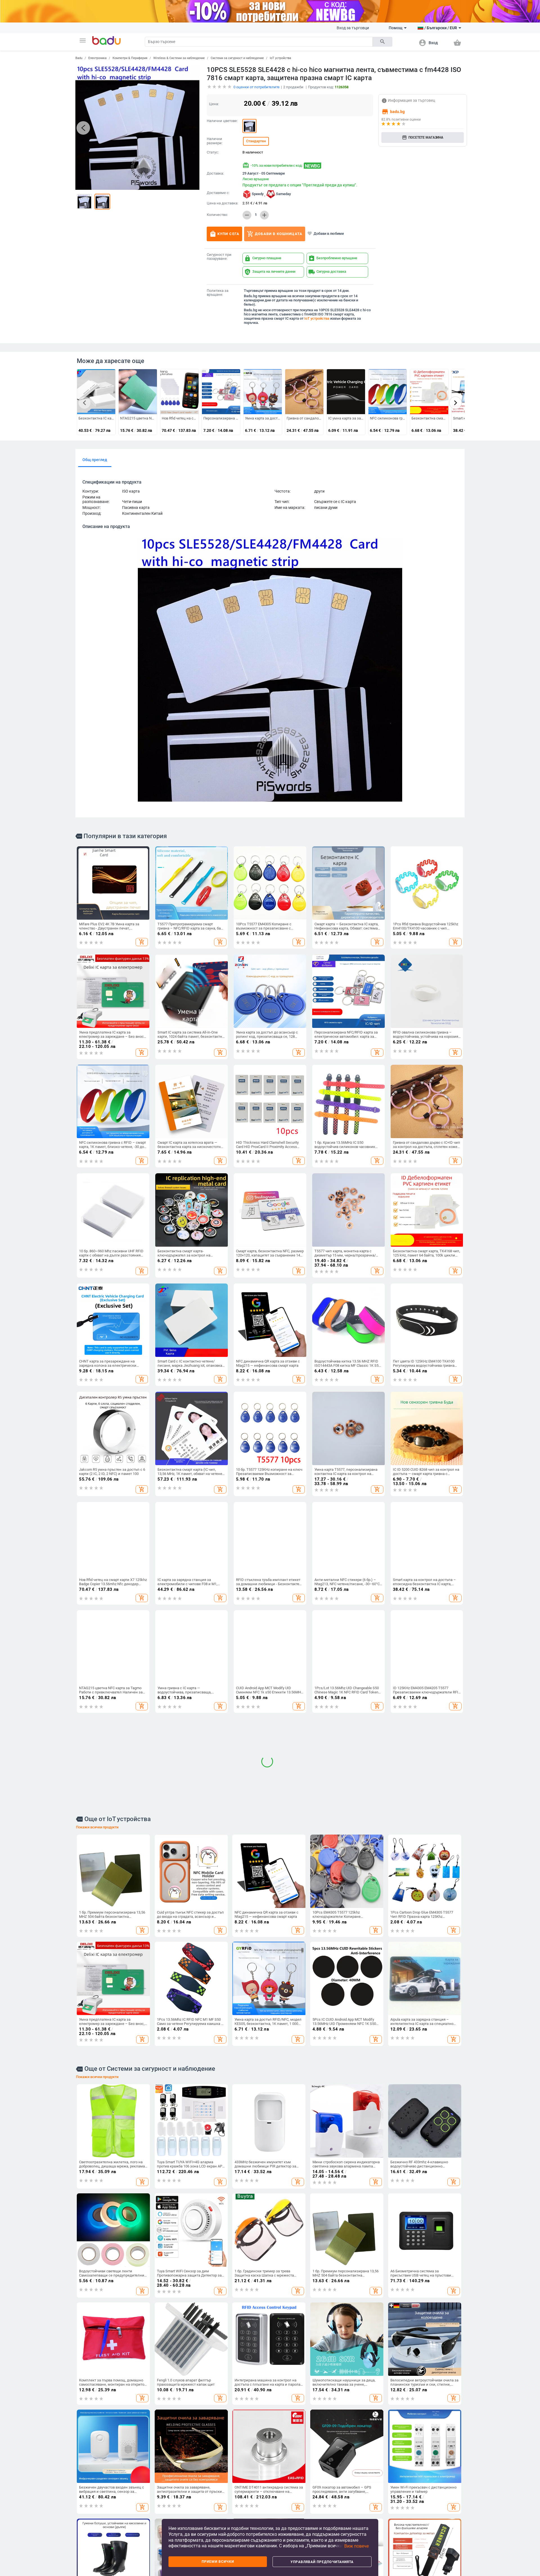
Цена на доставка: (222, 203)
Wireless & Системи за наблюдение (179, 58)
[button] (83, 40)
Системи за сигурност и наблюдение (237, 58)
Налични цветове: (222, 121)
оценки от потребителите (256, 87)
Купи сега (224, 234)
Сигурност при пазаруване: (219, 257)
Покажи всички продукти (97, 1954)
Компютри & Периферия (130, 58)
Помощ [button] (396, 28)
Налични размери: (215, 141)
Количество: (217, 215)
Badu (79, 58)
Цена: (214, 104)
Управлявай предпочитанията (322, 2562)
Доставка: (215, 173)
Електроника (97, 58)
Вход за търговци (353, 28)
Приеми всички (218, 2562)
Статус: (213, 152)
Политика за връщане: (218, 293)
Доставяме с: (218, 193)
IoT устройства (280, 58)
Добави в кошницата (275, 234)
